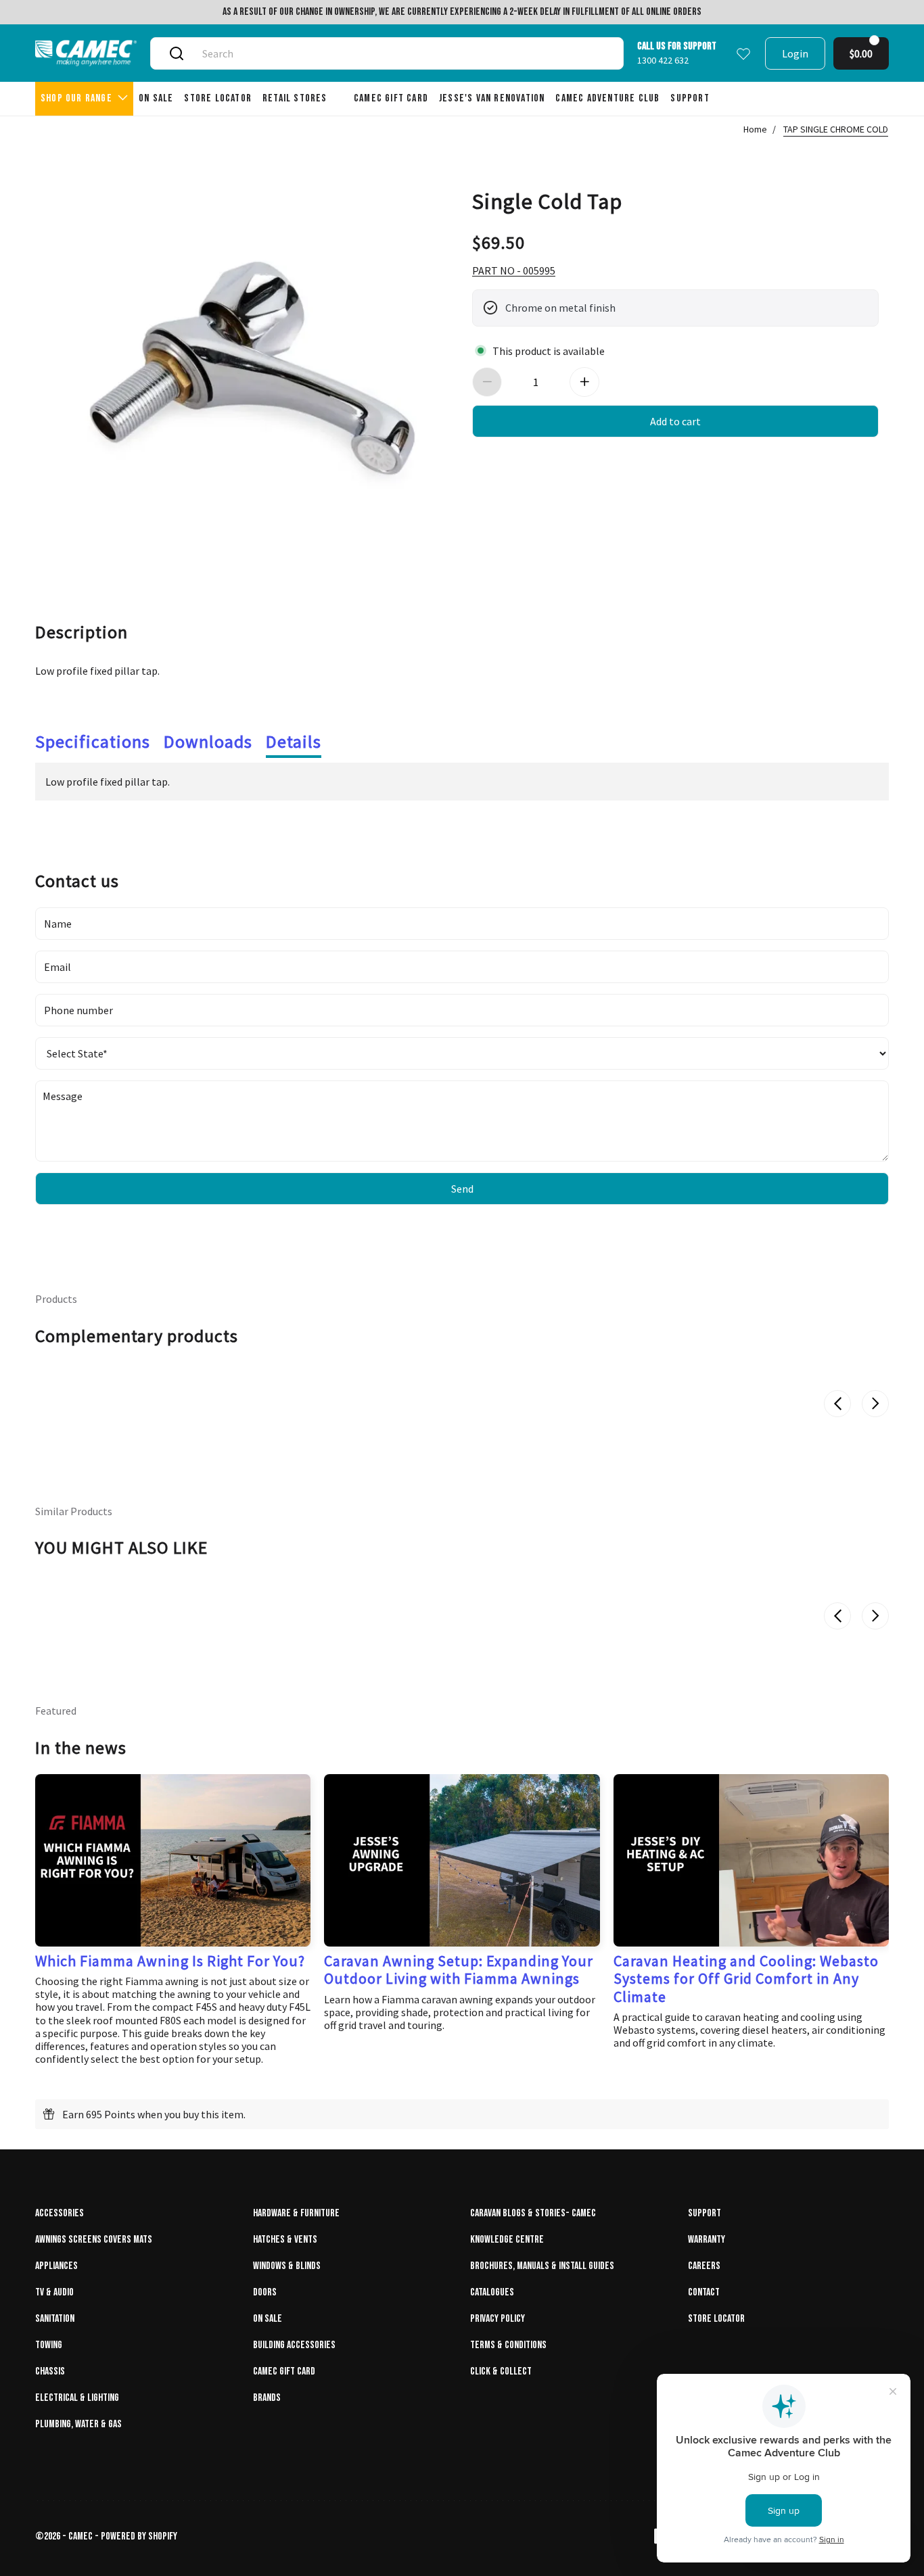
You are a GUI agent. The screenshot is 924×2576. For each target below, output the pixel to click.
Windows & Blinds (287, 2266)
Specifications (93, 741)
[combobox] (402, 53)
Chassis (50, 2371)
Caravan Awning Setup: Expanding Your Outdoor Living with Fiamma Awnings (459, 1970)
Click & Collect (501, 2371)
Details (294, 741)
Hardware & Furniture (296, 2213)
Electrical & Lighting (77, 2398)
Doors (265, 2292)
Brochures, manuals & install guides (542, 2266)
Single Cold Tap (547, 200)
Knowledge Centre (507, 2240)
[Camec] (86, 53)
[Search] (177, 53)
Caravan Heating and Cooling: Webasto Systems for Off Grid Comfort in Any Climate (746, 1979)
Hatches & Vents (285, 2240)
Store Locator (716, 2319)
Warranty (707, 2240)
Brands (267, 2398)
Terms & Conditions (508, 2345)
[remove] (487, 382)
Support (704, 2213)
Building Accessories (294, 2345)
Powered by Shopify (139, 2536)
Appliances (56, 2266)
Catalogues (492, 2292)
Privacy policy (498, 2319)
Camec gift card (284, 2371)
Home (755, 129)
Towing (49, 2345)
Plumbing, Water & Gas (78, 2424)
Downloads (208, 741)
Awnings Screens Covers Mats (94, 2240)
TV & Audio (54, 2292)
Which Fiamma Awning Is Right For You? (170, 1961)
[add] (584, 382)
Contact (704, 2292)
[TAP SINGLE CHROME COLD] (249, 362)
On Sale (268, 2319)
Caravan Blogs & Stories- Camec (533, 2213)
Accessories (60, 2213)
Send (462, 1189)
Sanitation (55, 2319)
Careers (704, 2266)
